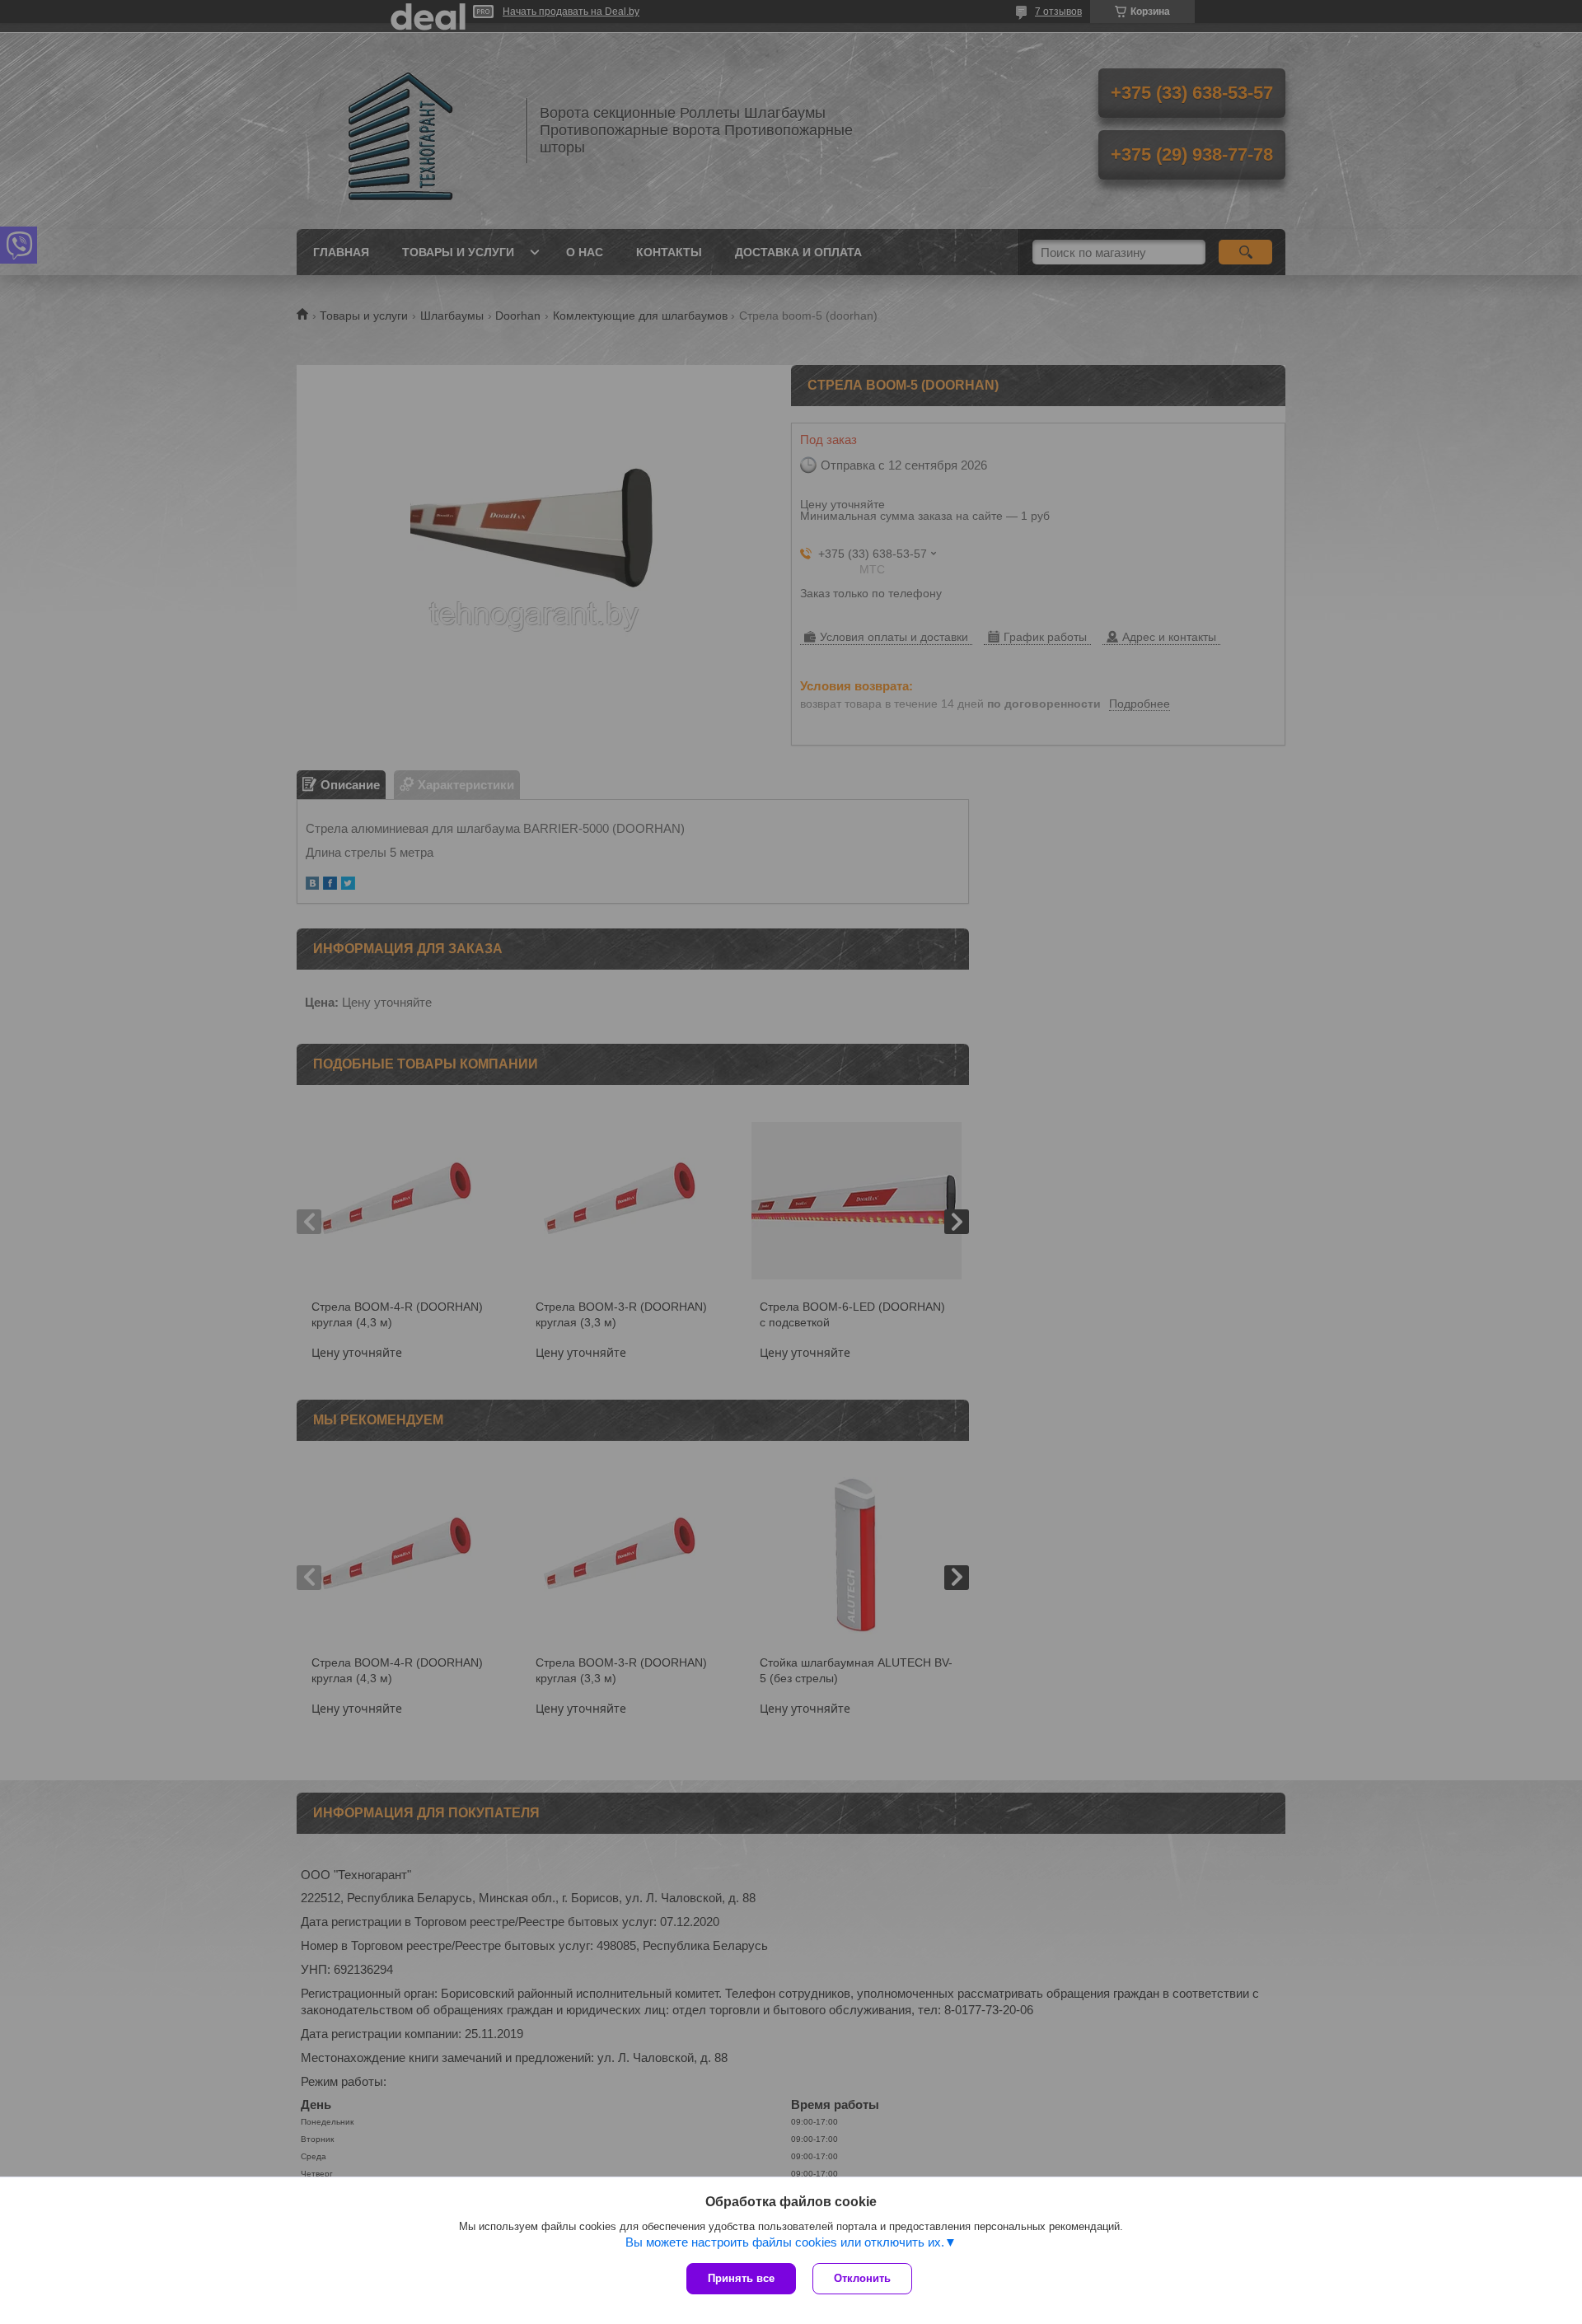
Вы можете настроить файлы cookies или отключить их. (785, 2242)
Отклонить (862, 2278)
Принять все (741, 2278)
